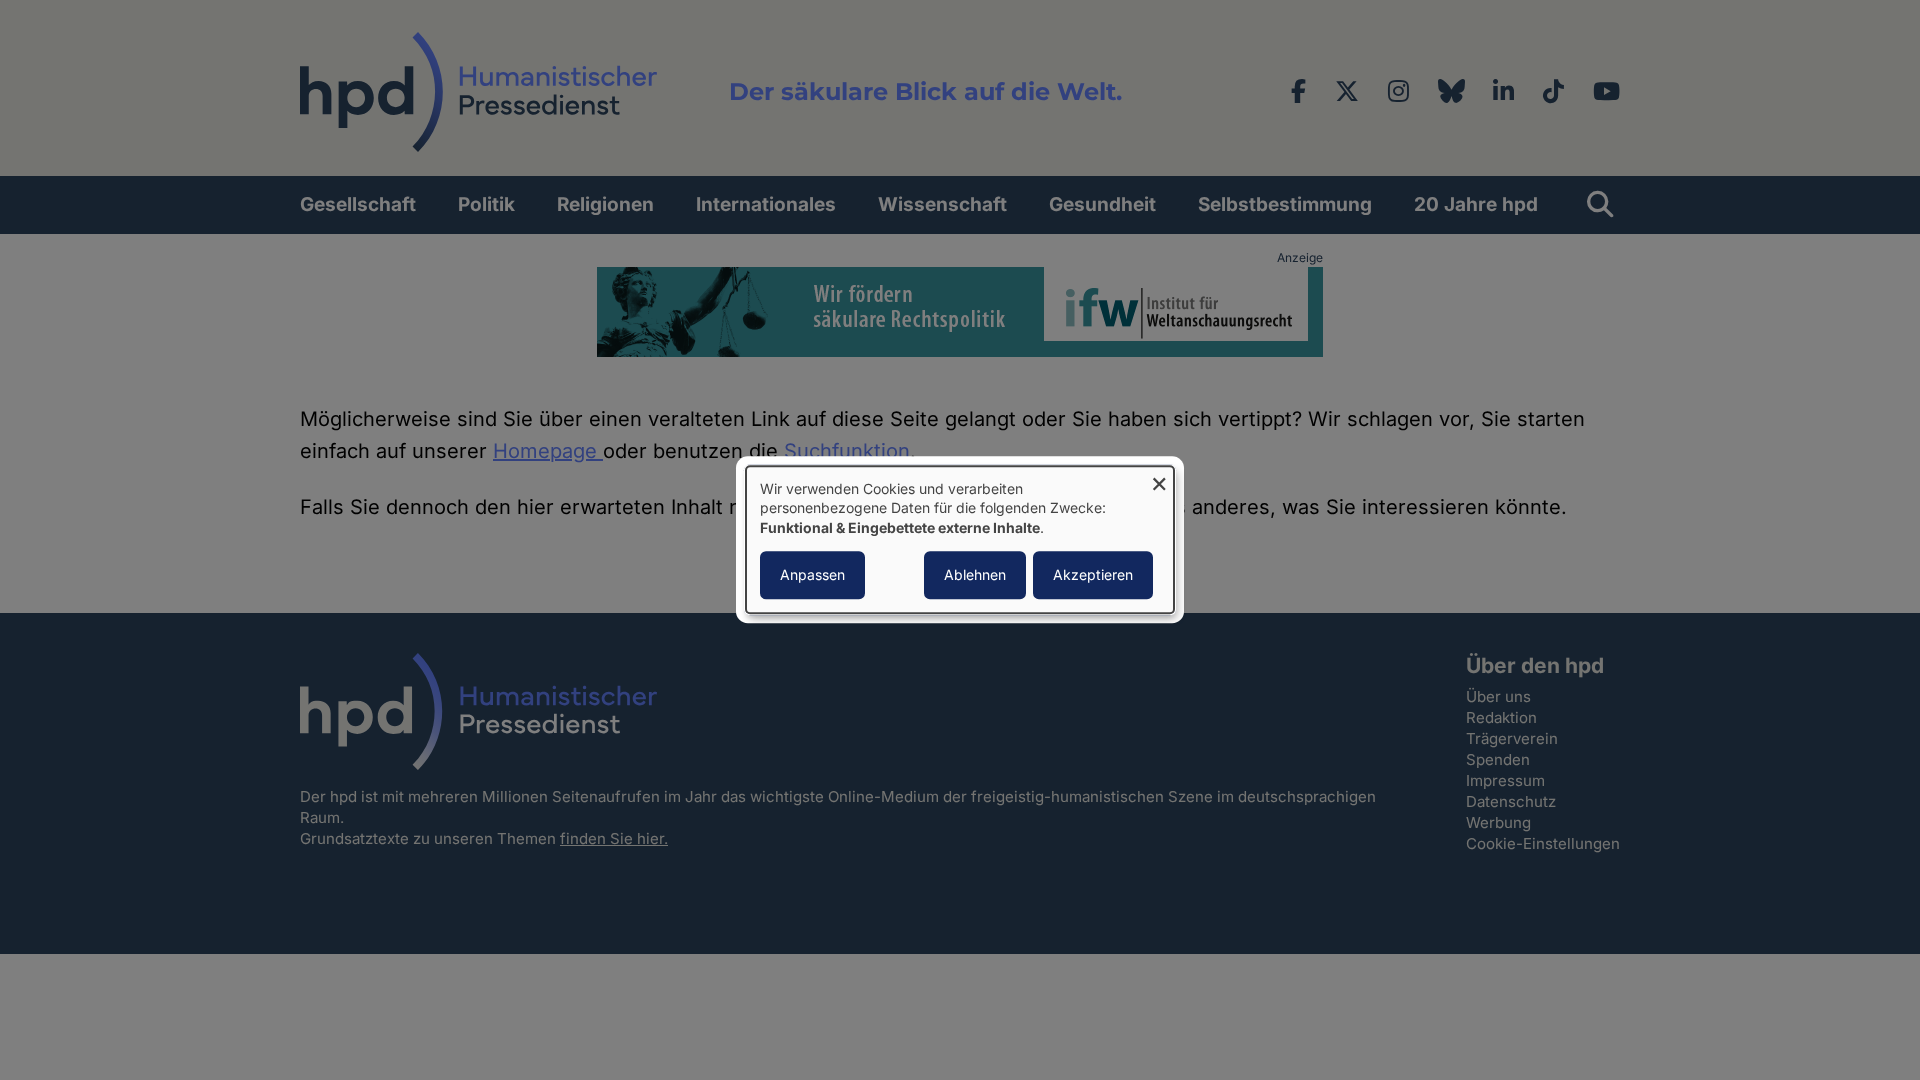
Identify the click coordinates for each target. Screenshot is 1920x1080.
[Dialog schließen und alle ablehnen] (1159, 478)
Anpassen (812, 575)
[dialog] (960, 539)
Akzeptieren (1093, 575)
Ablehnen (975, 575)
